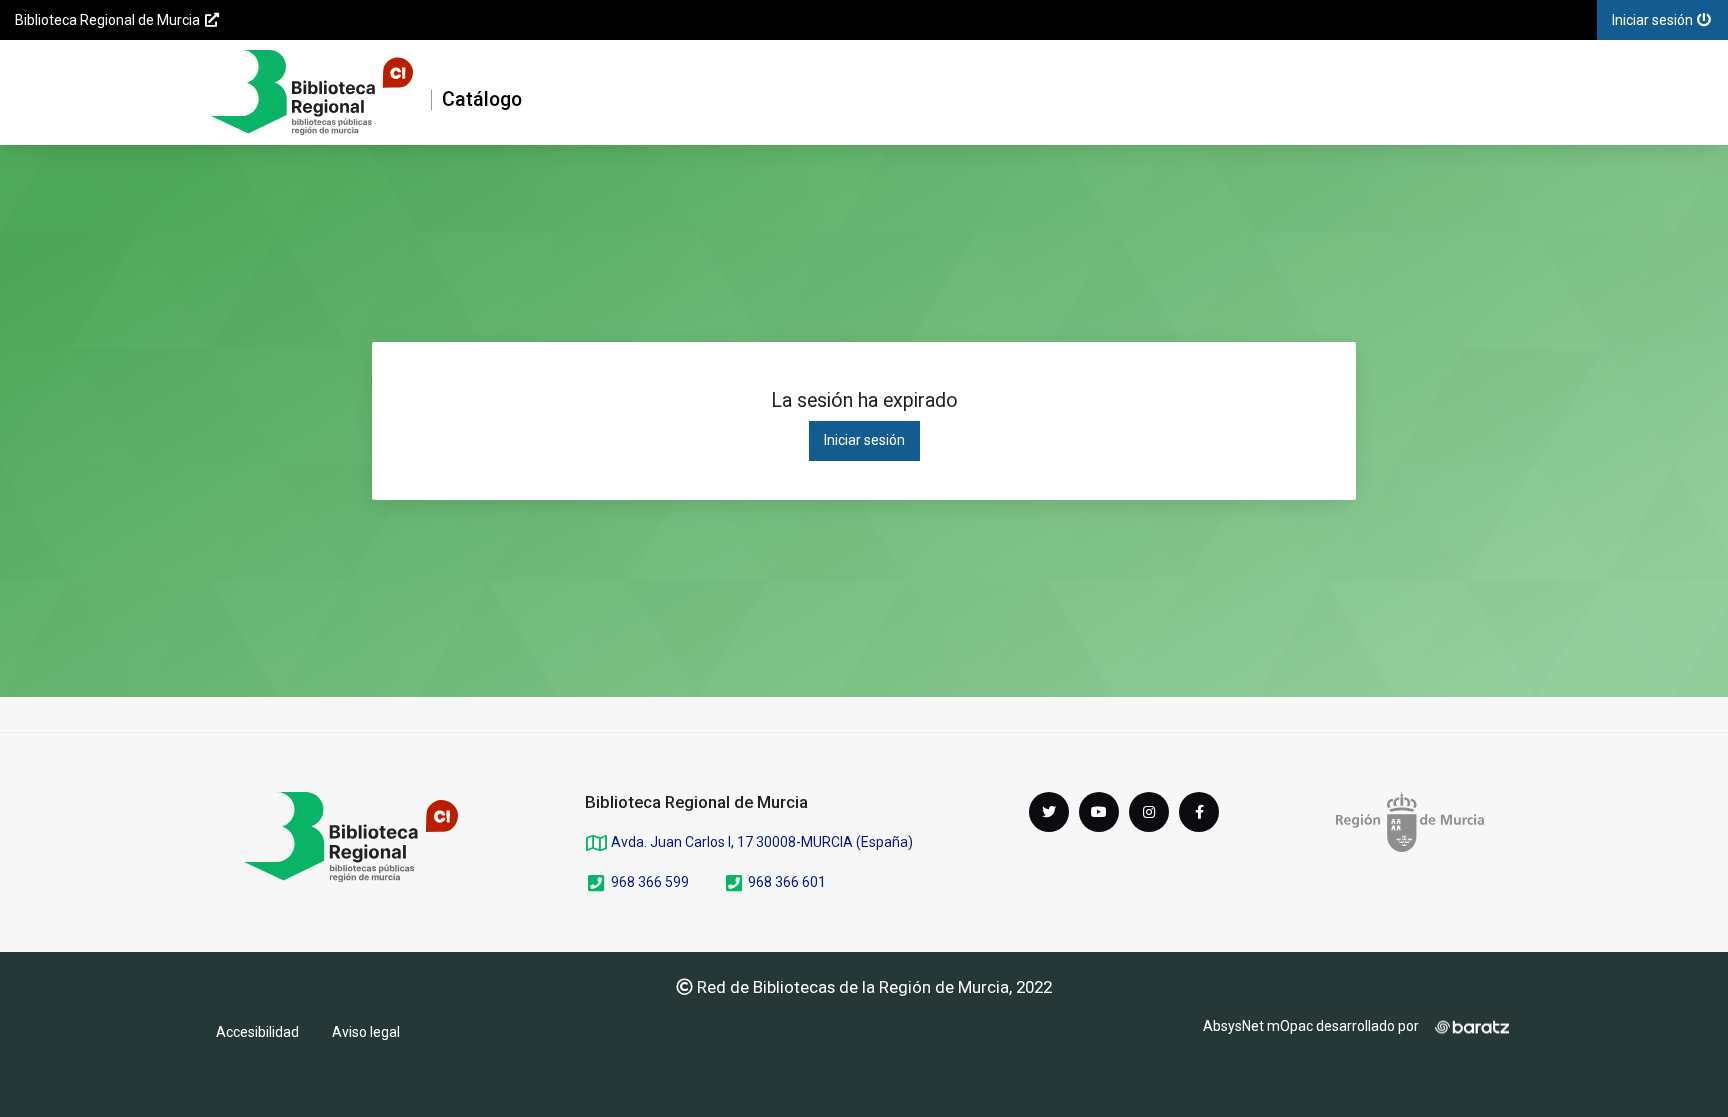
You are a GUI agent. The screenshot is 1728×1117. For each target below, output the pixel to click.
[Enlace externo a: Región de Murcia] (1410, 822)
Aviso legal (366, 1032)
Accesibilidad (257, 1032)
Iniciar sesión (864, 440)
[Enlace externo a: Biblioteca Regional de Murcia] (351, 837)
